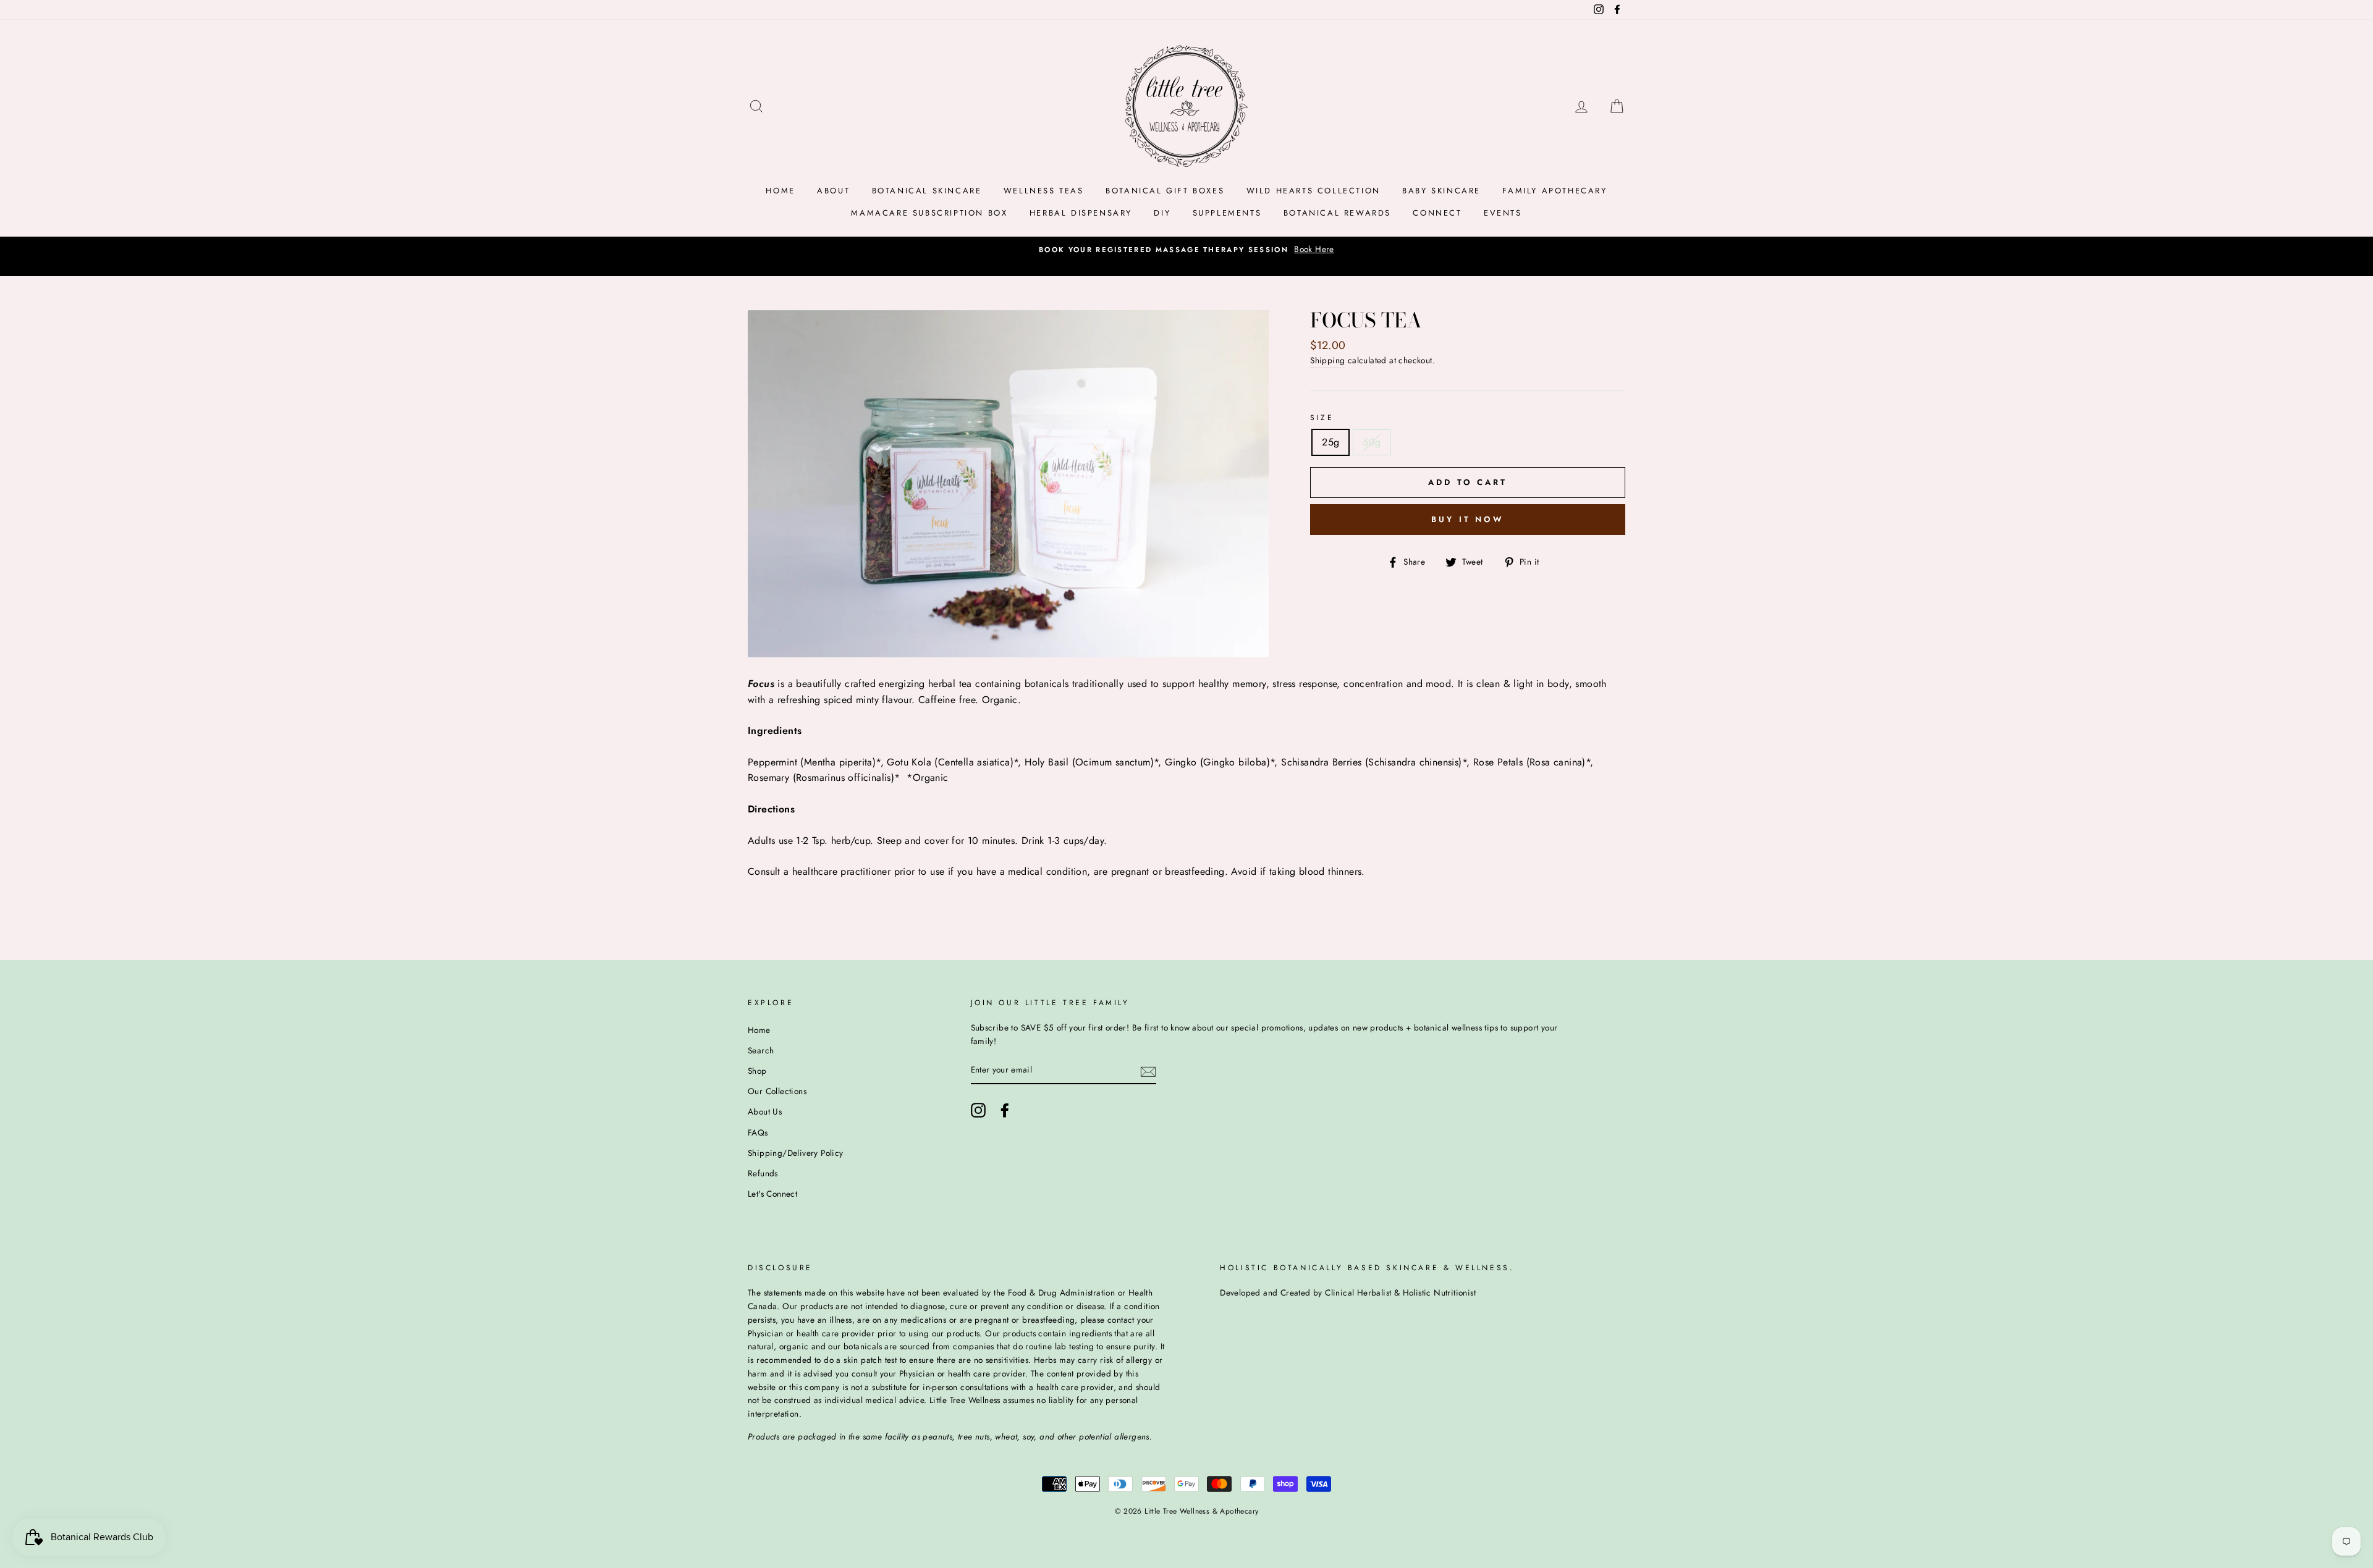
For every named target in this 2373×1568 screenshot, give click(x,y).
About (833, 191)
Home (780, 191)
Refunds (763, 1173)
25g (1330, 442)
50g (1372, 442)
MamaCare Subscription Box (929, 213)
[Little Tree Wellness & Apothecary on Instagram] (978, 1110)
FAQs (758, 1132)
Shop (757, 1071)
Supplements (1227, 213)
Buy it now (1468, 519)
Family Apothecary (1555, 191)
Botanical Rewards (1337, 213)
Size (1322, 418)
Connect (1437, 213)
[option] (1186, 250)
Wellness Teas (1044, 191)
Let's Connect (772, 1194)
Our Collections (777, 1091)
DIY (1162, 213)
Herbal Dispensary (1081, 213)
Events (1503, 213)
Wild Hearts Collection (1313, 191)
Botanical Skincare (927, 191)
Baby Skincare (1441, 191)
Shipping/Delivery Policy (796, 1153)
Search (761, 1050)
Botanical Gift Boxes (1165, 191)
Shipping (1327, 360)
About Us (765, 1111)
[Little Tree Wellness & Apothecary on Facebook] (1005, 1110)
